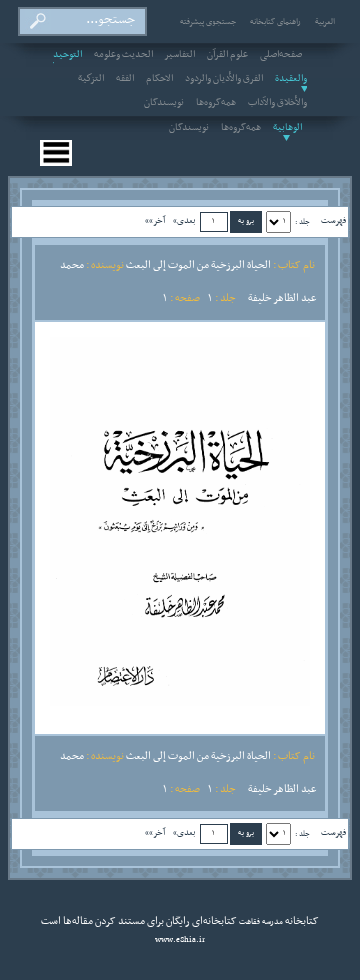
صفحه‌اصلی (281, 55)
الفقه (125, 79)
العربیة (325, 22)
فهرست (333, 220)
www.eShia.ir (180, 940)
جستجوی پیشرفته (208, 22)
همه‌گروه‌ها (216, 103)
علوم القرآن (227, 55)
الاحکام (159, 79)
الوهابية (287, 128)
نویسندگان (164, 103)
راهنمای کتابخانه (275, 22)
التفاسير (180, 55)
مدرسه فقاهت (260, 922)
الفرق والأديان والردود (224, 79)
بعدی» (184, 220)
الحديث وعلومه (123, 55)
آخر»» (155, 220)
